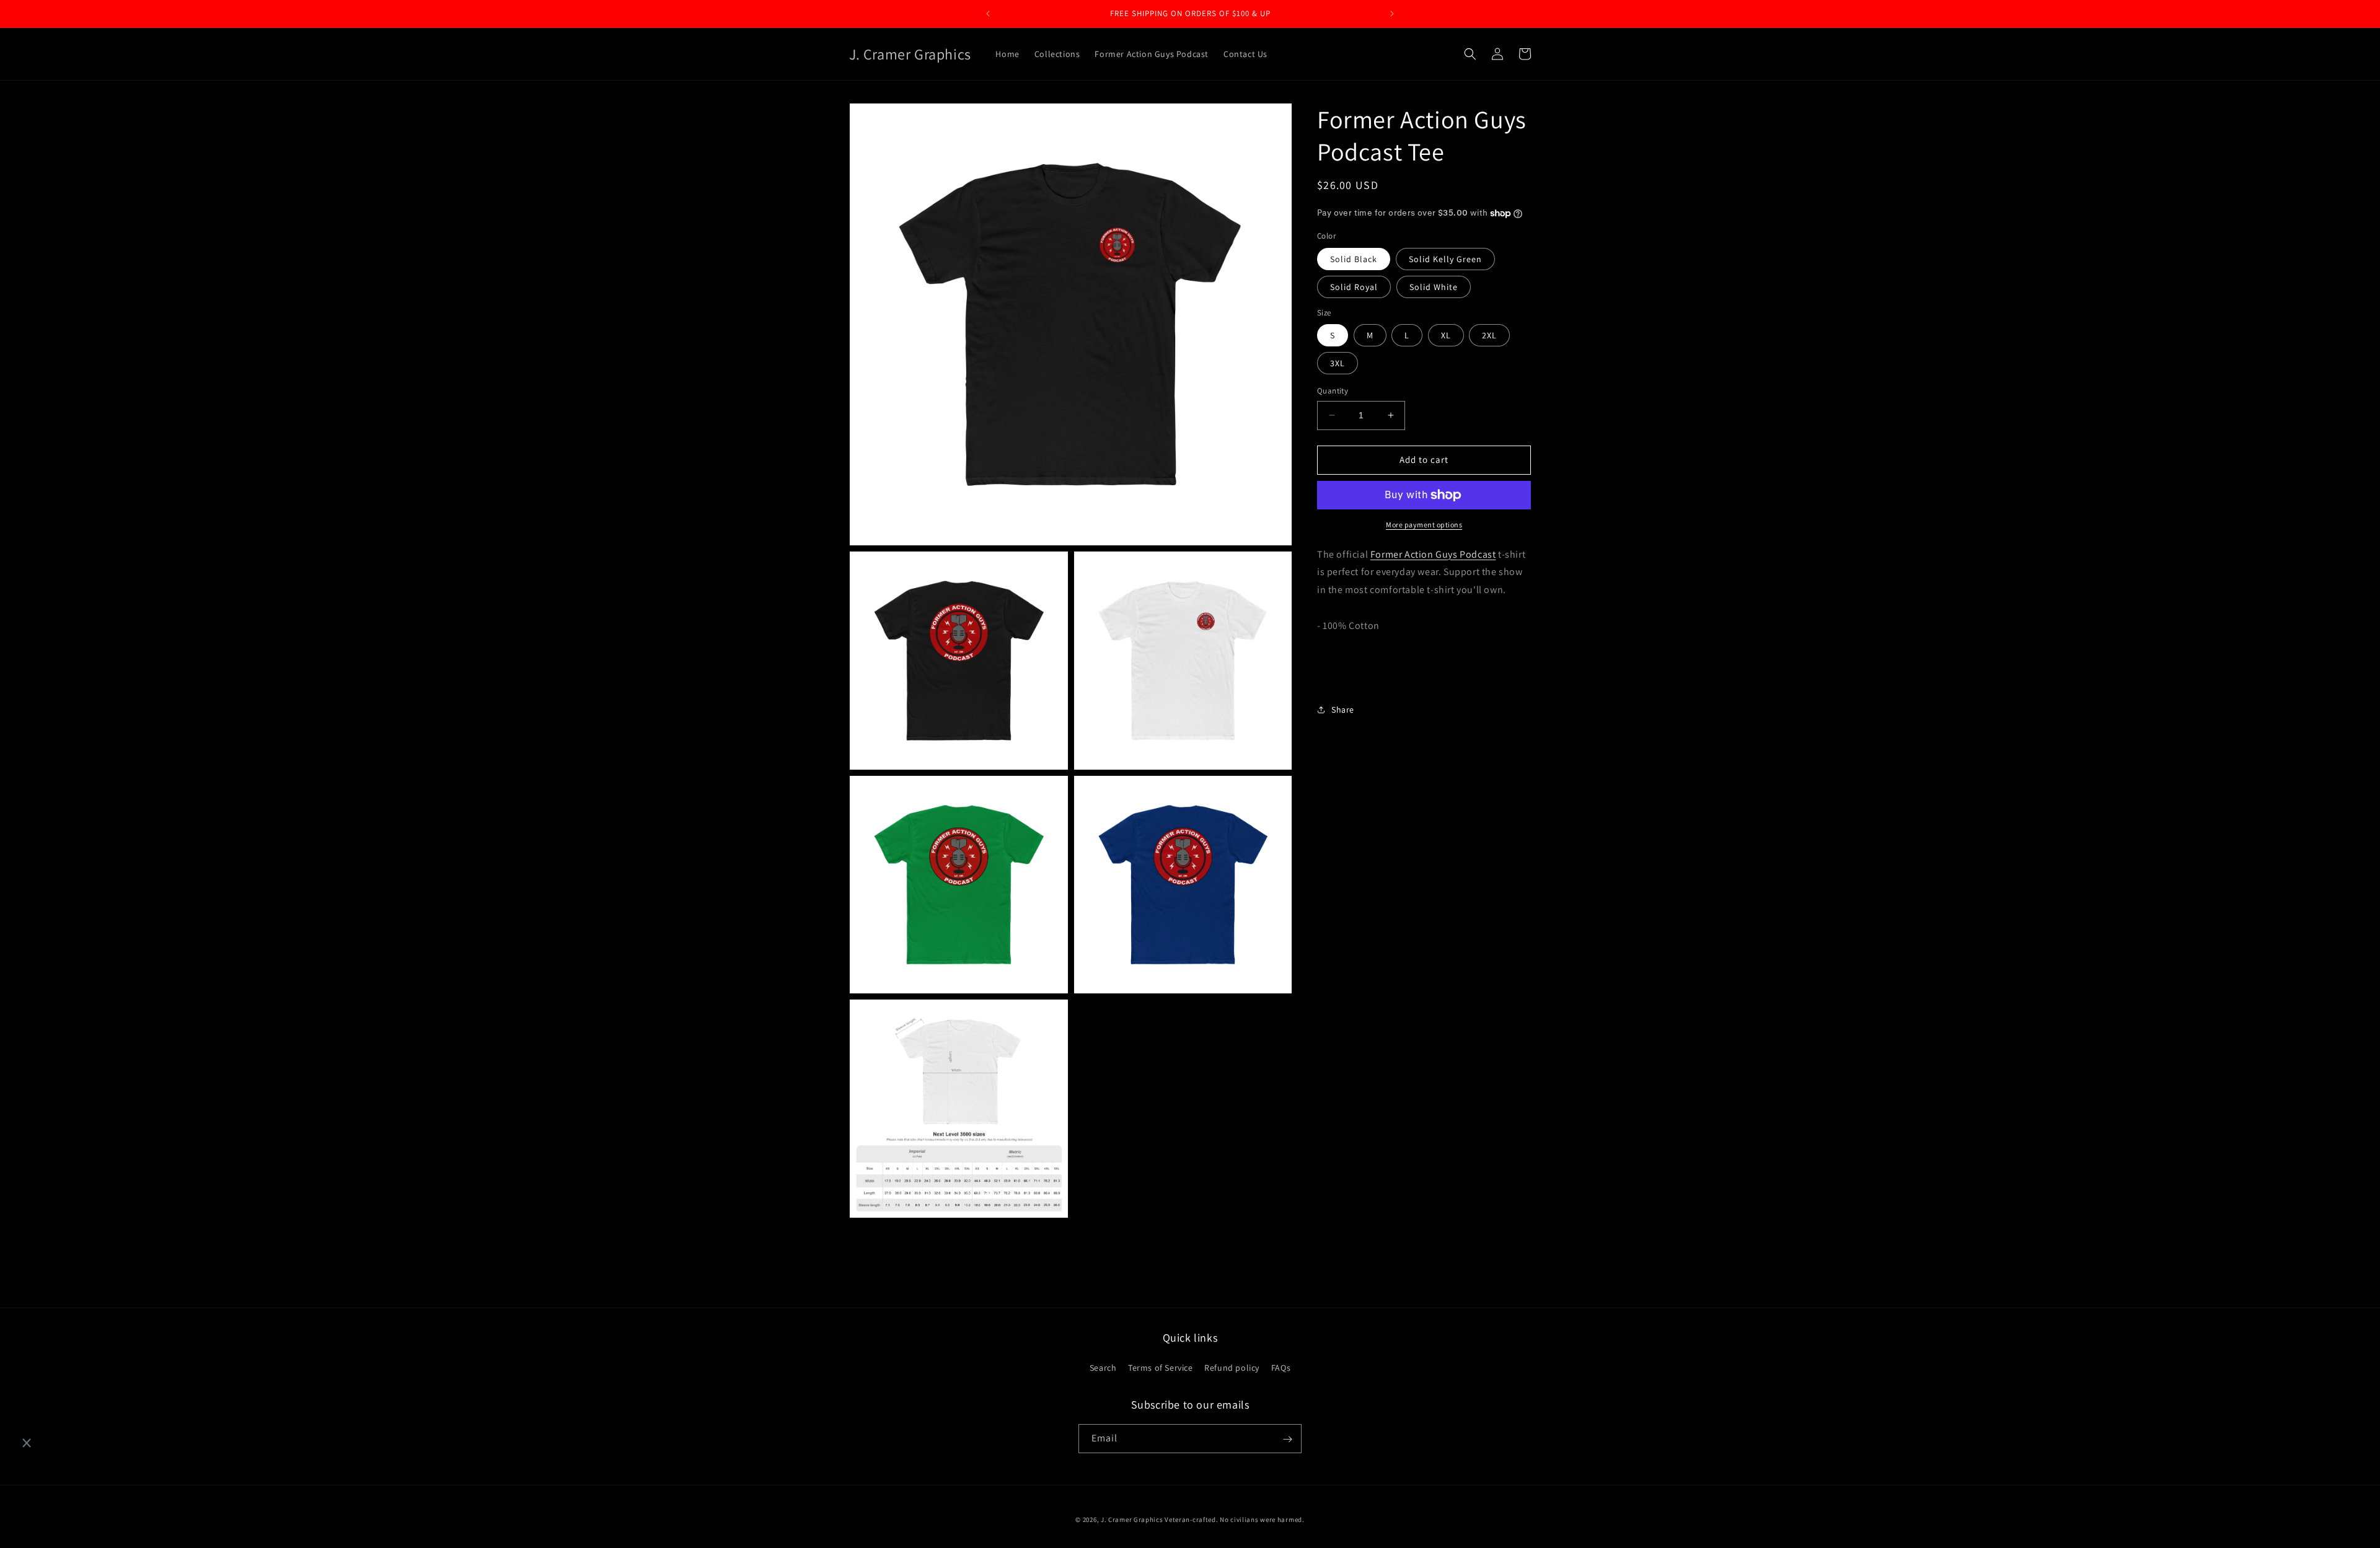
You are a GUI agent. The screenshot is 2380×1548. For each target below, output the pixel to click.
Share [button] (1343, 710)
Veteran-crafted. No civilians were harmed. (1234, 1519)
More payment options (1424, 525)
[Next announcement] (1392, 14)
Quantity (1333, 391)
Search (1103, 1368)
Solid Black (1354, 259)
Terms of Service (1161, 1368)
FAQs (1281, 1368)
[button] (1470, 54)
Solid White (1434, 287)
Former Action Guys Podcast (1433, 554)
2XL (1489, 335)
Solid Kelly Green (1445, 259)
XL (1446, 335)
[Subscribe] (1287, 1439)
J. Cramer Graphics (1132, 1519)
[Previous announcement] (988, 14)
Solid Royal (1354, 287)
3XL (1338, 363)
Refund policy (1232, 1368)
